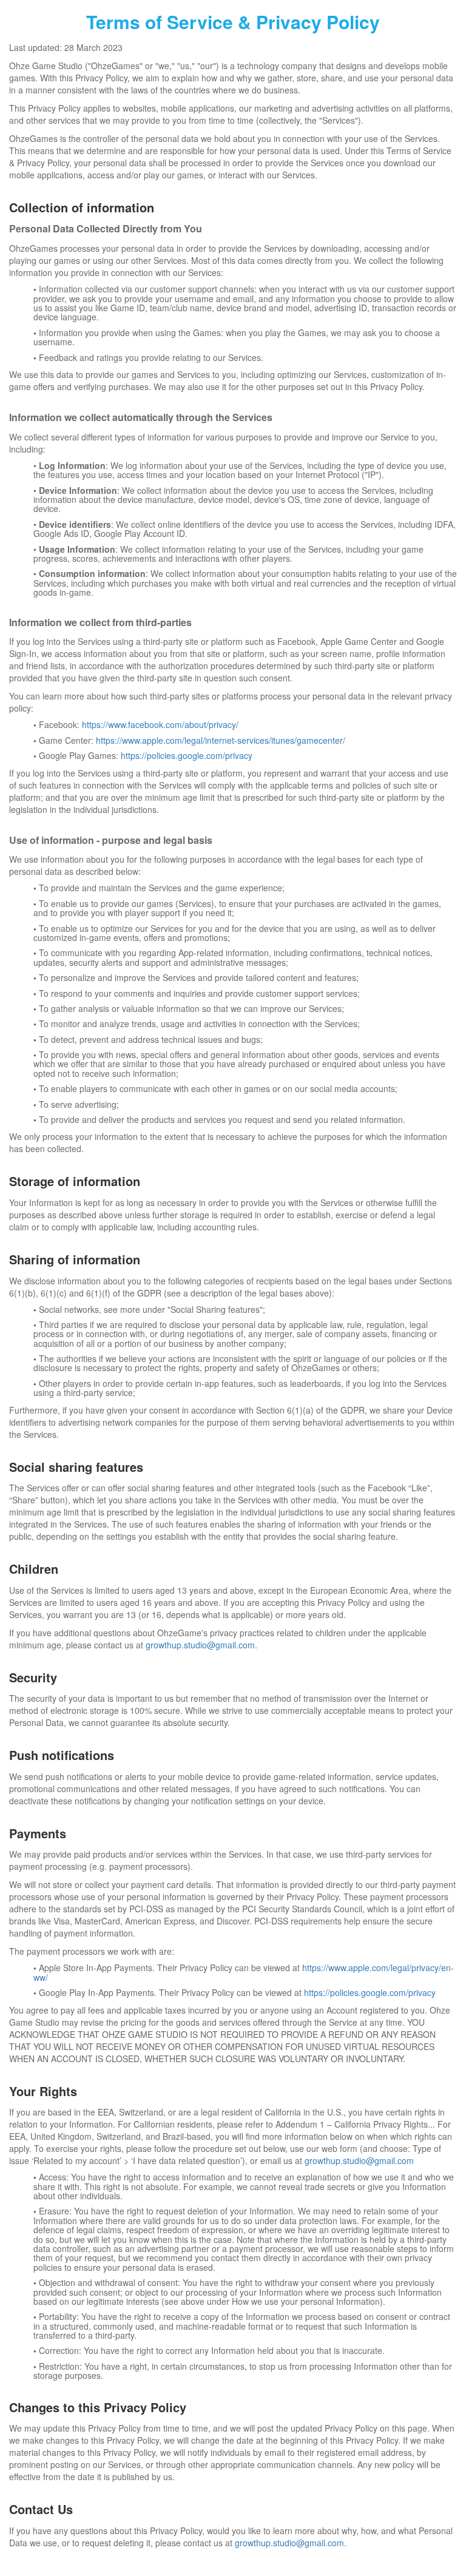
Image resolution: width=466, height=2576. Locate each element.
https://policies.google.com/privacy (187, 755)
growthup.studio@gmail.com (200, 1645)
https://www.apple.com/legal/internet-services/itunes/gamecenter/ (221, 740)
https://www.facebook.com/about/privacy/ (160, 724)
